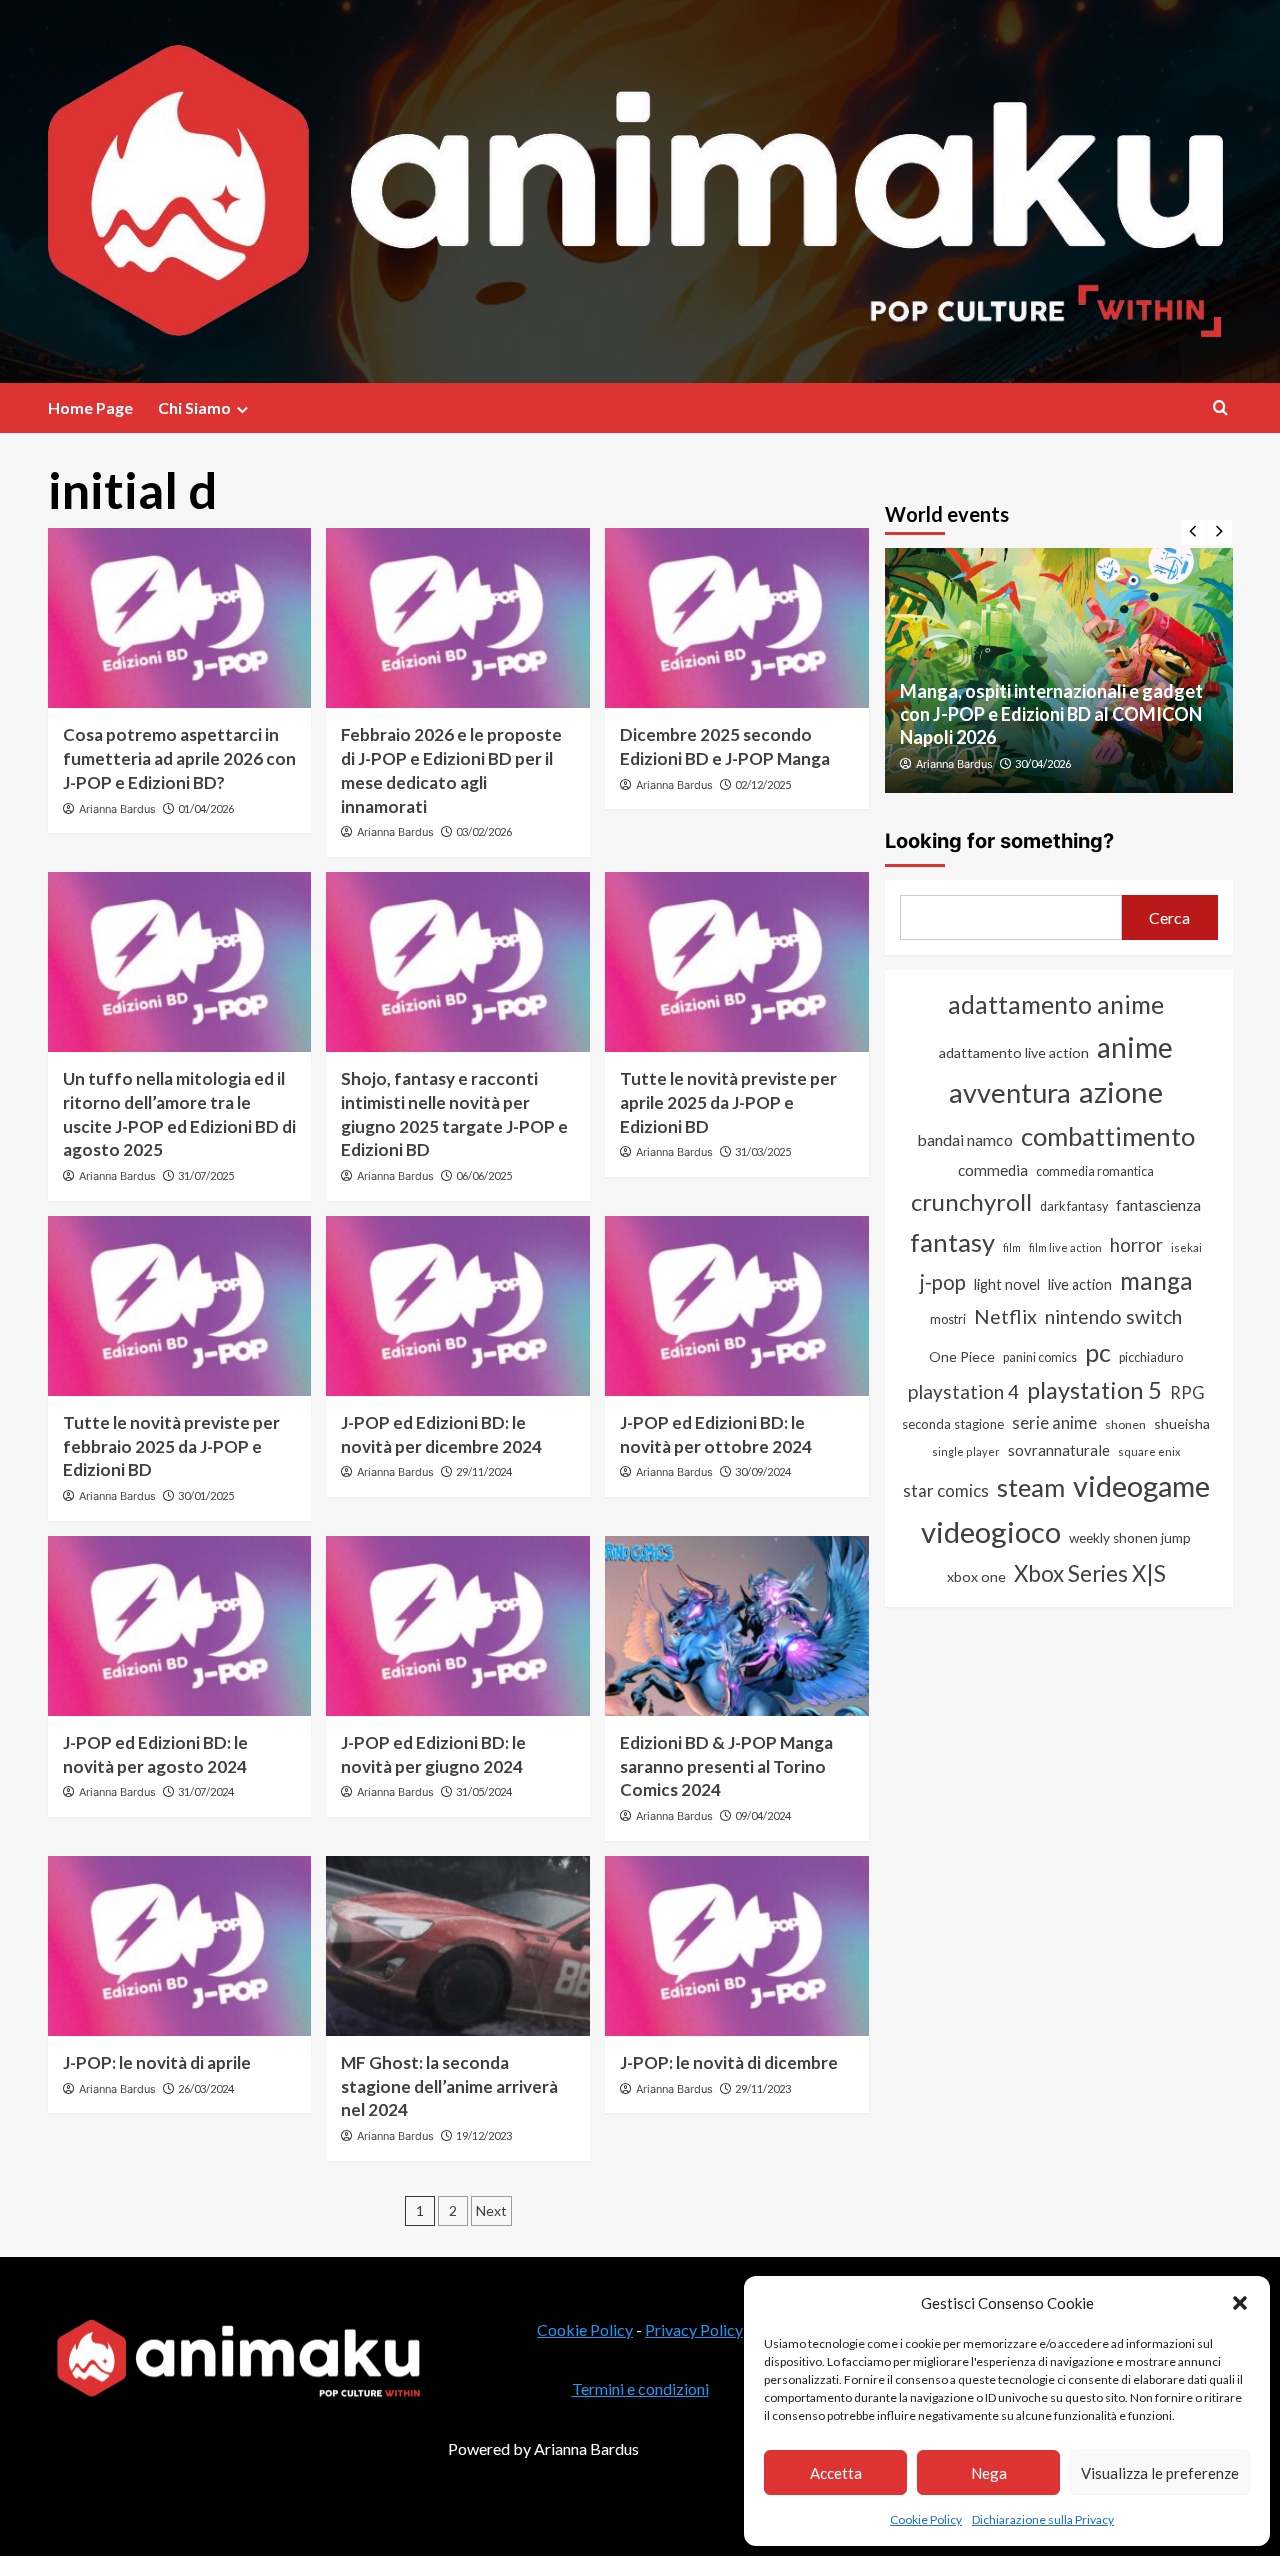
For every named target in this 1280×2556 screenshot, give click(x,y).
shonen (1125, 1424)
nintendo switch (1113, 1316)
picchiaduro (1151, 1357)
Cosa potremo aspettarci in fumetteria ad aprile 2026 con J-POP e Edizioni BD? (179, 758)
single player (966, 1451)
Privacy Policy (694, 2329)
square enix (1149, 1451)
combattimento (1108, 1136)
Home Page (90, 407)
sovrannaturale (1059, 1450)
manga (1156, 1280)
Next (491, 2210)
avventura (1010, 1092)
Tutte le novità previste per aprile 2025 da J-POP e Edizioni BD (728, 1102)
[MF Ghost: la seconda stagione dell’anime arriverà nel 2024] (458, 1946)
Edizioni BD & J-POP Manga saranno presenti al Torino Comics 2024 (726, 1766)
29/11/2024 (484, 1471)
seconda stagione (953, 1424)
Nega (989, 2473)
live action (1080, 1284)
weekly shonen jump (1130, 1538)
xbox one (976, 1576)
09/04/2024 (763, 1815)
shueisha (1182, 1423)
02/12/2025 (763, 784)
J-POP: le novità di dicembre (729, 2062)
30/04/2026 (1043, 763)
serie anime (1054, 1423)
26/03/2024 (206, 2088)
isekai (1186, 1247)
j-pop (943, 1282)
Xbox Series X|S (1090, 1573)
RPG (1187, 1393)
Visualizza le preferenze (1160, 2473)
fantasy (952, 1242)
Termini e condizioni (640, 2388)
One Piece (962, 1356)
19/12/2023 (484, 2135)
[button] (1240, 2303)
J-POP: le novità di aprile (157, 2062)
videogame (1141, 1485)
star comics (946, 1490)
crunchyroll (971, 1201)
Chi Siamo (194, 407)
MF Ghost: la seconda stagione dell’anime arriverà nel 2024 (449, 2086)
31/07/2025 (206, 1175)
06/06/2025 (484, 1175)
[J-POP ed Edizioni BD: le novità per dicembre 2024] (458, 1306)
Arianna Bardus (117, 809)
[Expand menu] (242, 409)
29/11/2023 (763, 2088)
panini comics (1040, 1357)
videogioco (991, 1531)
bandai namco (965, 1139)
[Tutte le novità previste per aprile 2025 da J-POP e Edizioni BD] (737, 962)
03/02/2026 (484, 831)
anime (1135, 1047)
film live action (1065, 1247)
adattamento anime (1056, 1004)
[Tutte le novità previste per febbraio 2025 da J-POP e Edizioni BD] (180, 1306)
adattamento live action (1014, 1052)
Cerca (1169, 917)
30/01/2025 (206, 1495)
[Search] (1220, 407)
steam (1031, 1487)
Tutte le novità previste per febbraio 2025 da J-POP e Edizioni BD (171, 1446)
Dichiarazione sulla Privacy (1043, 2519)
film (1012, 1247)
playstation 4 (963, 1391)
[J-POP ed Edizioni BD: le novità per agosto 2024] (180, 1626)
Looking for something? (999, 841)
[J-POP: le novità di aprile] (180, 1946)
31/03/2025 (763, 1151)
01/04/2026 (206, 808)
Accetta (836, 2473)
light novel (1007, 1284)
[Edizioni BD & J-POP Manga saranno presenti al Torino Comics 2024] (737, 1626)
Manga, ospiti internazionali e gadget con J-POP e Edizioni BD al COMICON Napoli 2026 (1051, 714)
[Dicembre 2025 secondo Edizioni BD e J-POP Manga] (737, 618)
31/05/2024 (484, 1791)
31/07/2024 (206, 1791)
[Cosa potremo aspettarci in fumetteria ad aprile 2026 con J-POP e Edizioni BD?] (180, 618)
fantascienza (1158, 1205)
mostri (948, 1319)
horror (1136, 1245)
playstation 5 (1094, 1390)
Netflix (1005, 1316)
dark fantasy (1074, 1206)
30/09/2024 (763, 1471)
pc (1098, 1352)
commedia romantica (1095, 1171)
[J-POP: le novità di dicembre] (737, 1946)
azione (1121, 1091)
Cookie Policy (926, 2519)
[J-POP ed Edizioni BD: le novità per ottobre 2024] (737, 1306)
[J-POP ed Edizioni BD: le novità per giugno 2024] (458, 1626)
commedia (993, 1170)
